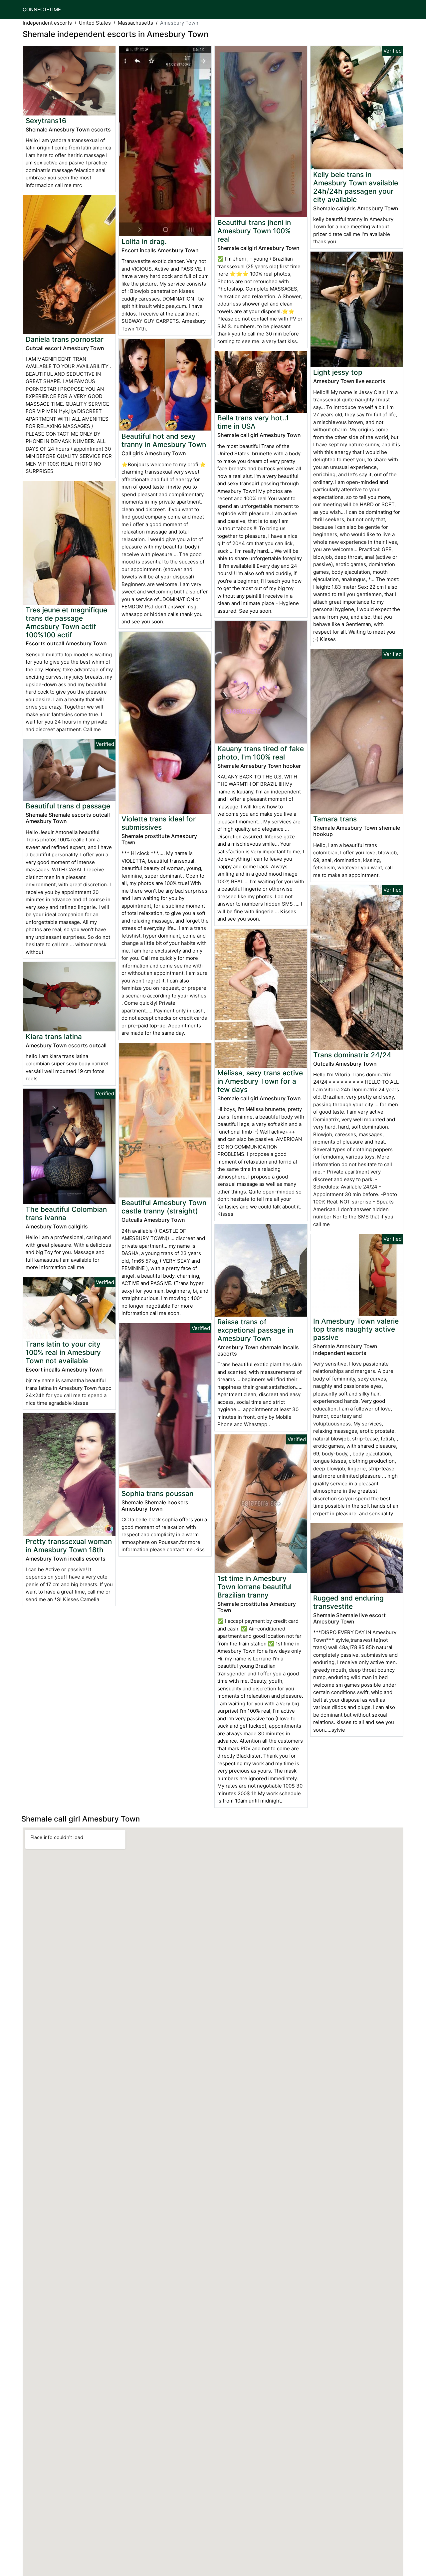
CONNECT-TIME (42, 9)
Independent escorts (47, 23)
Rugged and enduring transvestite (348, 1602)
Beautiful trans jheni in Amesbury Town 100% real (254, 231)
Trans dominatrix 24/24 (352, 1055)
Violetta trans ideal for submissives (159, 823)
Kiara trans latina (54, 1037)
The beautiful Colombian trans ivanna (66, 1213)
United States (95, 23)
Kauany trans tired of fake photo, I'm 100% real (261, 753)
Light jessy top (338, 372)
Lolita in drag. (144, 241)
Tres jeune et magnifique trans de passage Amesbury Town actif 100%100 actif (66, 622)
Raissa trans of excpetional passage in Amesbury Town (255, 1330)
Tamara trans (335, 819)
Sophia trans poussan (157, 1494)
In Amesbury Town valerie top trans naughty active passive (356, 1329)
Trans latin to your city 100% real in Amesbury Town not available (63, 1352)
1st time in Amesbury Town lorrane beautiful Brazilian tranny (254, 1587)
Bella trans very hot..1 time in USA (253, 422)
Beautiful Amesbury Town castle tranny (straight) (164, 1207)
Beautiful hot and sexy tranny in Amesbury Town (164, 440)
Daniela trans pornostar (65, 339)
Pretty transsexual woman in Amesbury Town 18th (69, 1546)
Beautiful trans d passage (68, 806)
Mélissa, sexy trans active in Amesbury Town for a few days (260, 1081)
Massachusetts (135, 23)
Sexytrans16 (46, 121)
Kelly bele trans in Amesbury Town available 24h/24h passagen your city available (356, 187)
